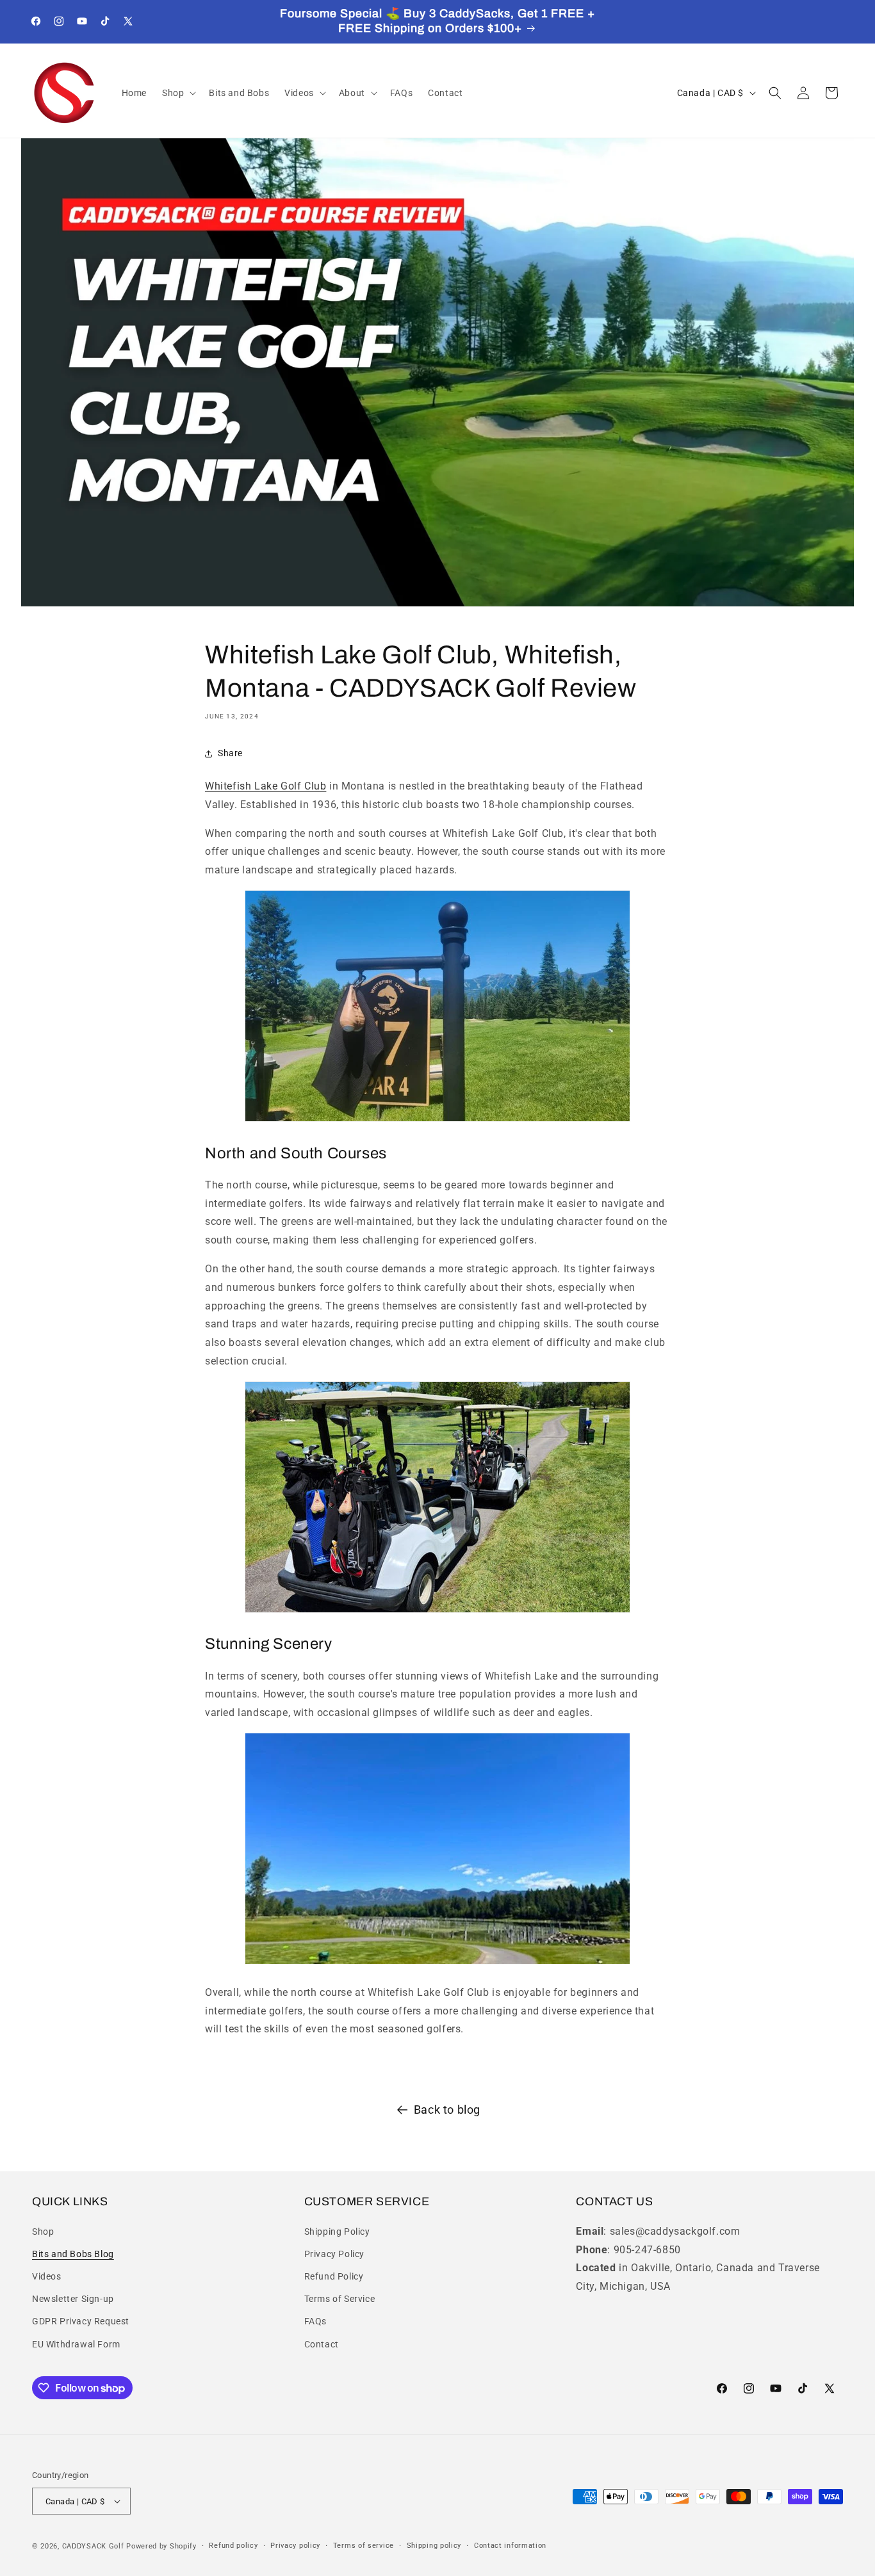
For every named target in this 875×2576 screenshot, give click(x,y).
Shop (43, 2232)
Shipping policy (434, 2546)
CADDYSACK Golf (93, 2546)
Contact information (510, 2546)
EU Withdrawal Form (76, 2344)
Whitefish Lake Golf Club (266, 786)
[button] (178, 93)
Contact (322, 2344)
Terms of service (364, 2546)
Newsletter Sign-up (73, 2299)
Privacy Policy (334, 2254)
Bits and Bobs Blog (73, 2254)
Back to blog (447, 2110)
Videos (47, 2276)
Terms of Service (340, 2299)
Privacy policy (295, 2546)
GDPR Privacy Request (81, 2321)
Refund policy (233, 2546)
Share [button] (230, 753)
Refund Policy (334, 2276)
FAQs (315, 2321)
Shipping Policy (337, 2232)
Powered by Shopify (161, 2546)
